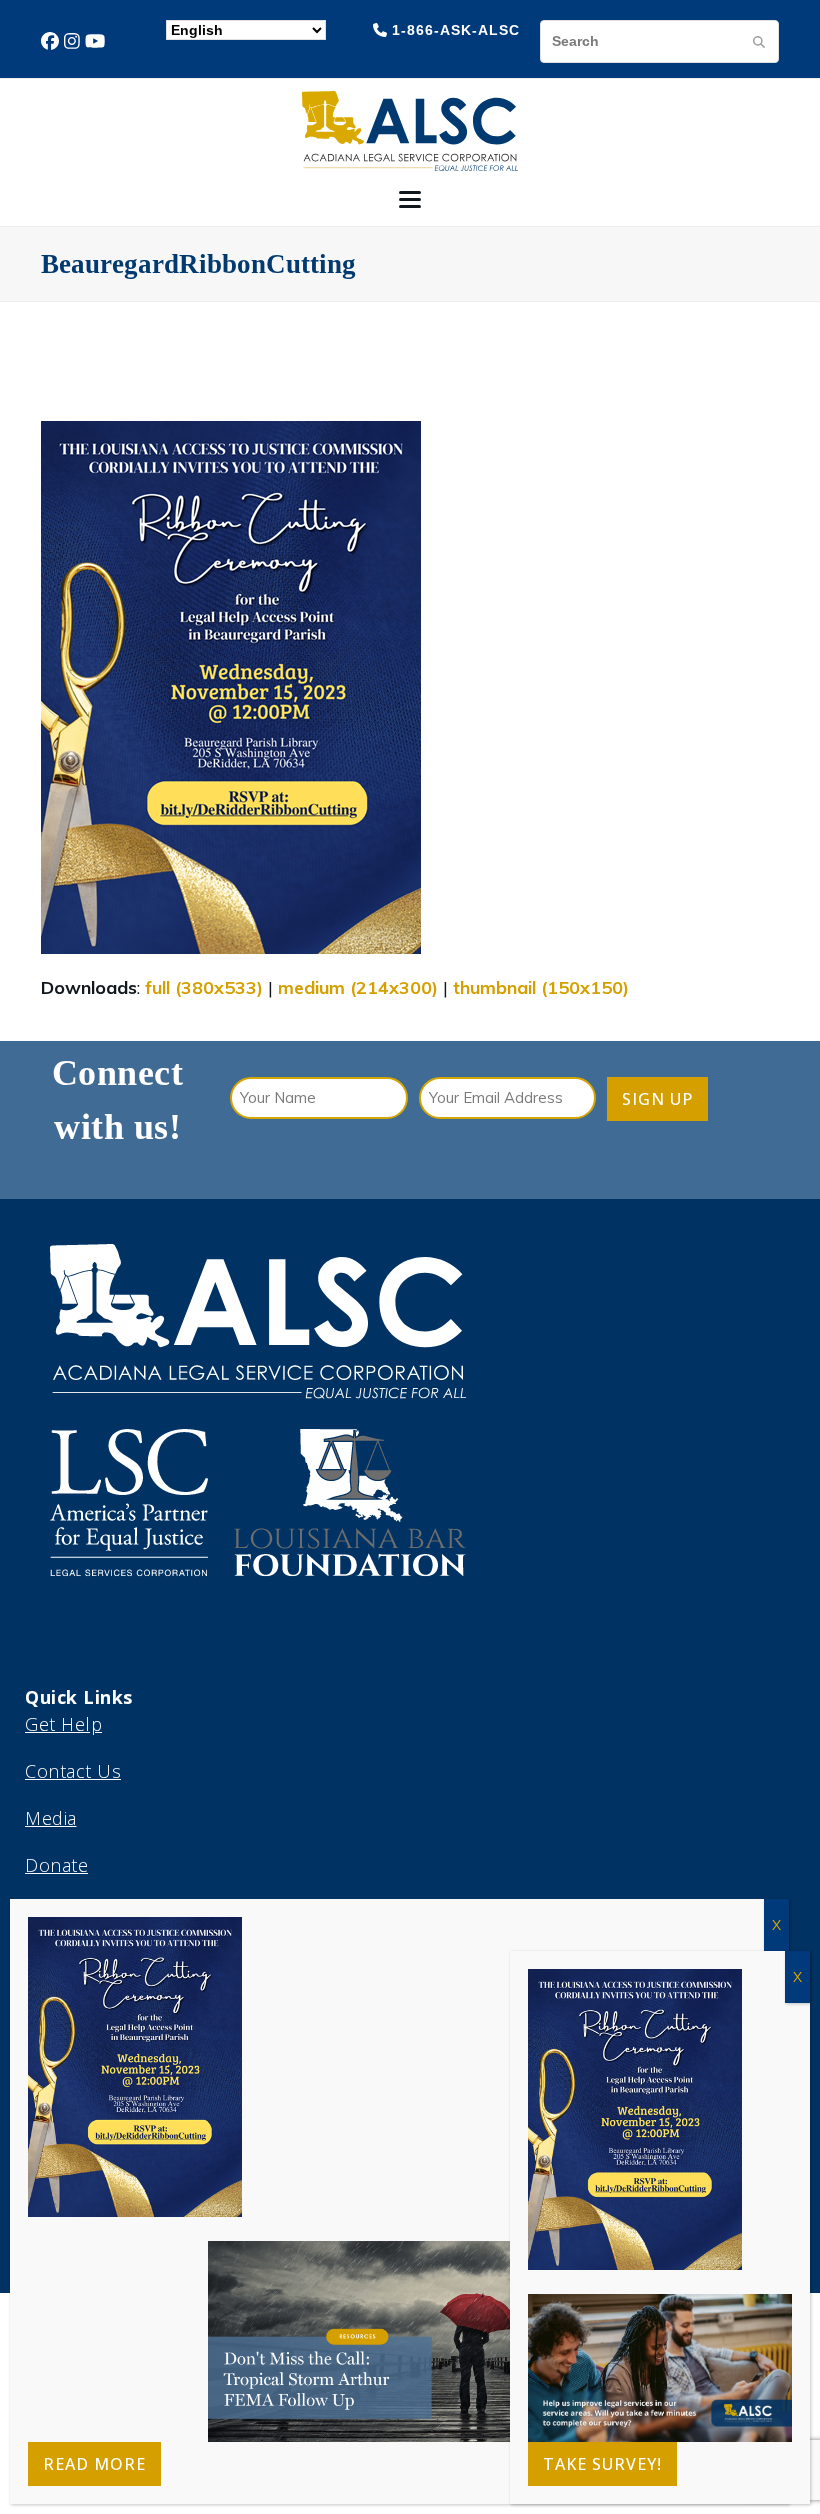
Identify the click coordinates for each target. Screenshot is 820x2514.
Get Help (63, 1724)
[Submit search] (759, 41)
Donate (56, 1865)
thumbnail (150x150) (541, 987)
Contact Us (73, 1771)
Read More (94, 2464)
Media (51, 1818)
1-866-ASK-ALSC (456, 30)
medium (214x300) (358, 987)
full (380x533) (204, 987)
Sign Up (657, 1099)
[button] (410, 199)
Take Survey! (602, 2464)
